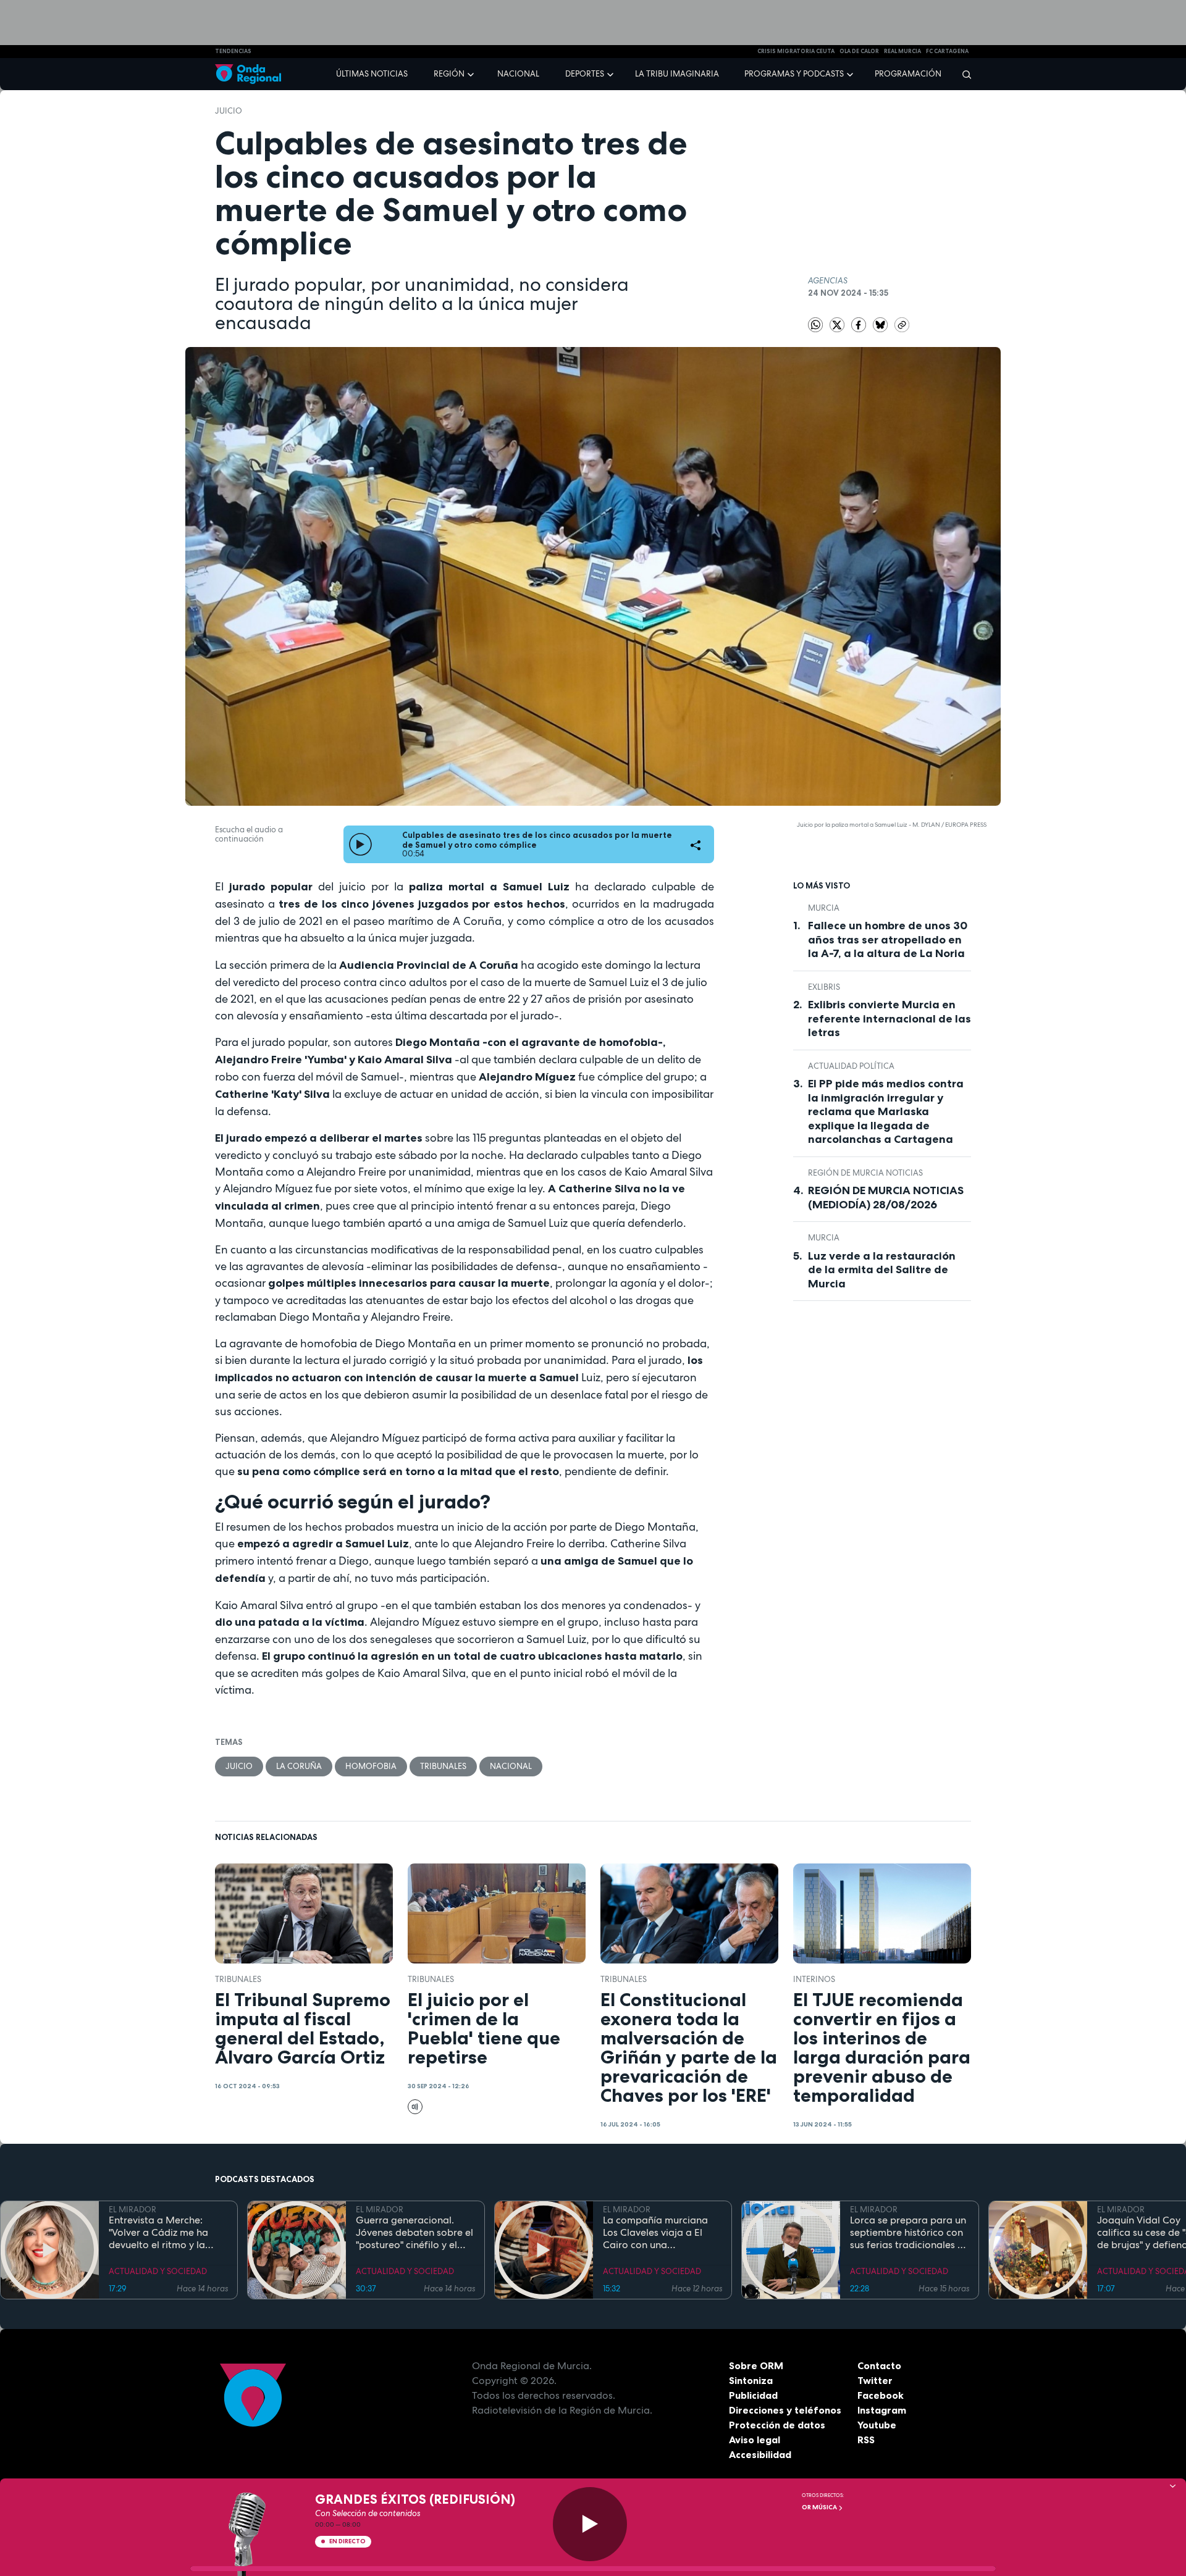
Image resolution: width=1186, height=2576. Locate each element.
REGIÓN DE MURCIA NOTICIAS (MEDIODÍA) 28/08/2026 (886, 1198)
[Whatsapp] (815, 325)
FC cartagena (947, 51)
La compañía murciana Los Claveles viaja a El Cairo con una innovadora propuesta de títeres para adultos (662, 2233)
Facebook (881, 2395)
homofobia (371, 1766)
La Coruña (299, 1766)
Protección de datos (777, 2425)
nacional (511, 1766)
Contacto (879, 2365)
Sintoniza (751, 2380)
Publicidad (753, 2395)
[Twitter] (838, 324)
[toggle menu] (472, 73)
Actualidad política (851, 1066)
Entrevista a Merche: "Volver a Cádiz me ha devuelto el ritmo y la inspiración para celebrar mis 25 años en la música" (167, 2233)
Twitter (875, 2380)
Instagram (882, 2410)
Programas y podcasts (794, 74)
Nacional (518, 74)
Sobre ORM (756, 2365)
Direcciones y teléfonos (785, 2410)
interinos (814, 1979)
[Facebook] (860, 324)
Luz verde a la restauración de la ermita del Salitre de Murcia (882, 1270)
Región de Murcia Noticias (865, 1173)
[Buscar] (963, 74)
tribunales (443, 1766)
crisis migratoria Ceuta (796, 51)
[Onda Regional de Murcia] (248, 74)
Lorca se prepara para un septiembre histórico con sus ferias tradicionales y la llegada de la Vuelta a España (908, 2233)
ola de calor (859, 51)
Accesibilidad (760, 2454)
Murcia (824, 908)
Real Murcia (902, 51)
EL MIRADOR (132, 2210)
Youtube (877, 2425)
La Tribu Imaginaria (677, 74)
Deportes (585, 74)
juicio (229, 111)
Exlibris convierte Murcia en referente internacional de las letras (889, 1018)
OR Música (820, 2507)
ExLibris (824, 987)
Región (449, 74)
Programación (908, 74)
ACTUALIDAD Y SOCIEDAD (158, 2271)
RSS (866, 2440)
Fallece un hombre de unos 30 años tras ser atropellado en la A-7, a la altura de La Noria (888, 939)
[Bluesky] (881, 324)
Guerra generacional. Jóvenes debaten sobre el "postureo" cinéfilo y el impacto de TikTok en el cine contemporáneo (414, 2233)
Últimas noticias (372, 74)
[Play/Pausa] (590, 2524)
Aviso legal (755, 2440)
